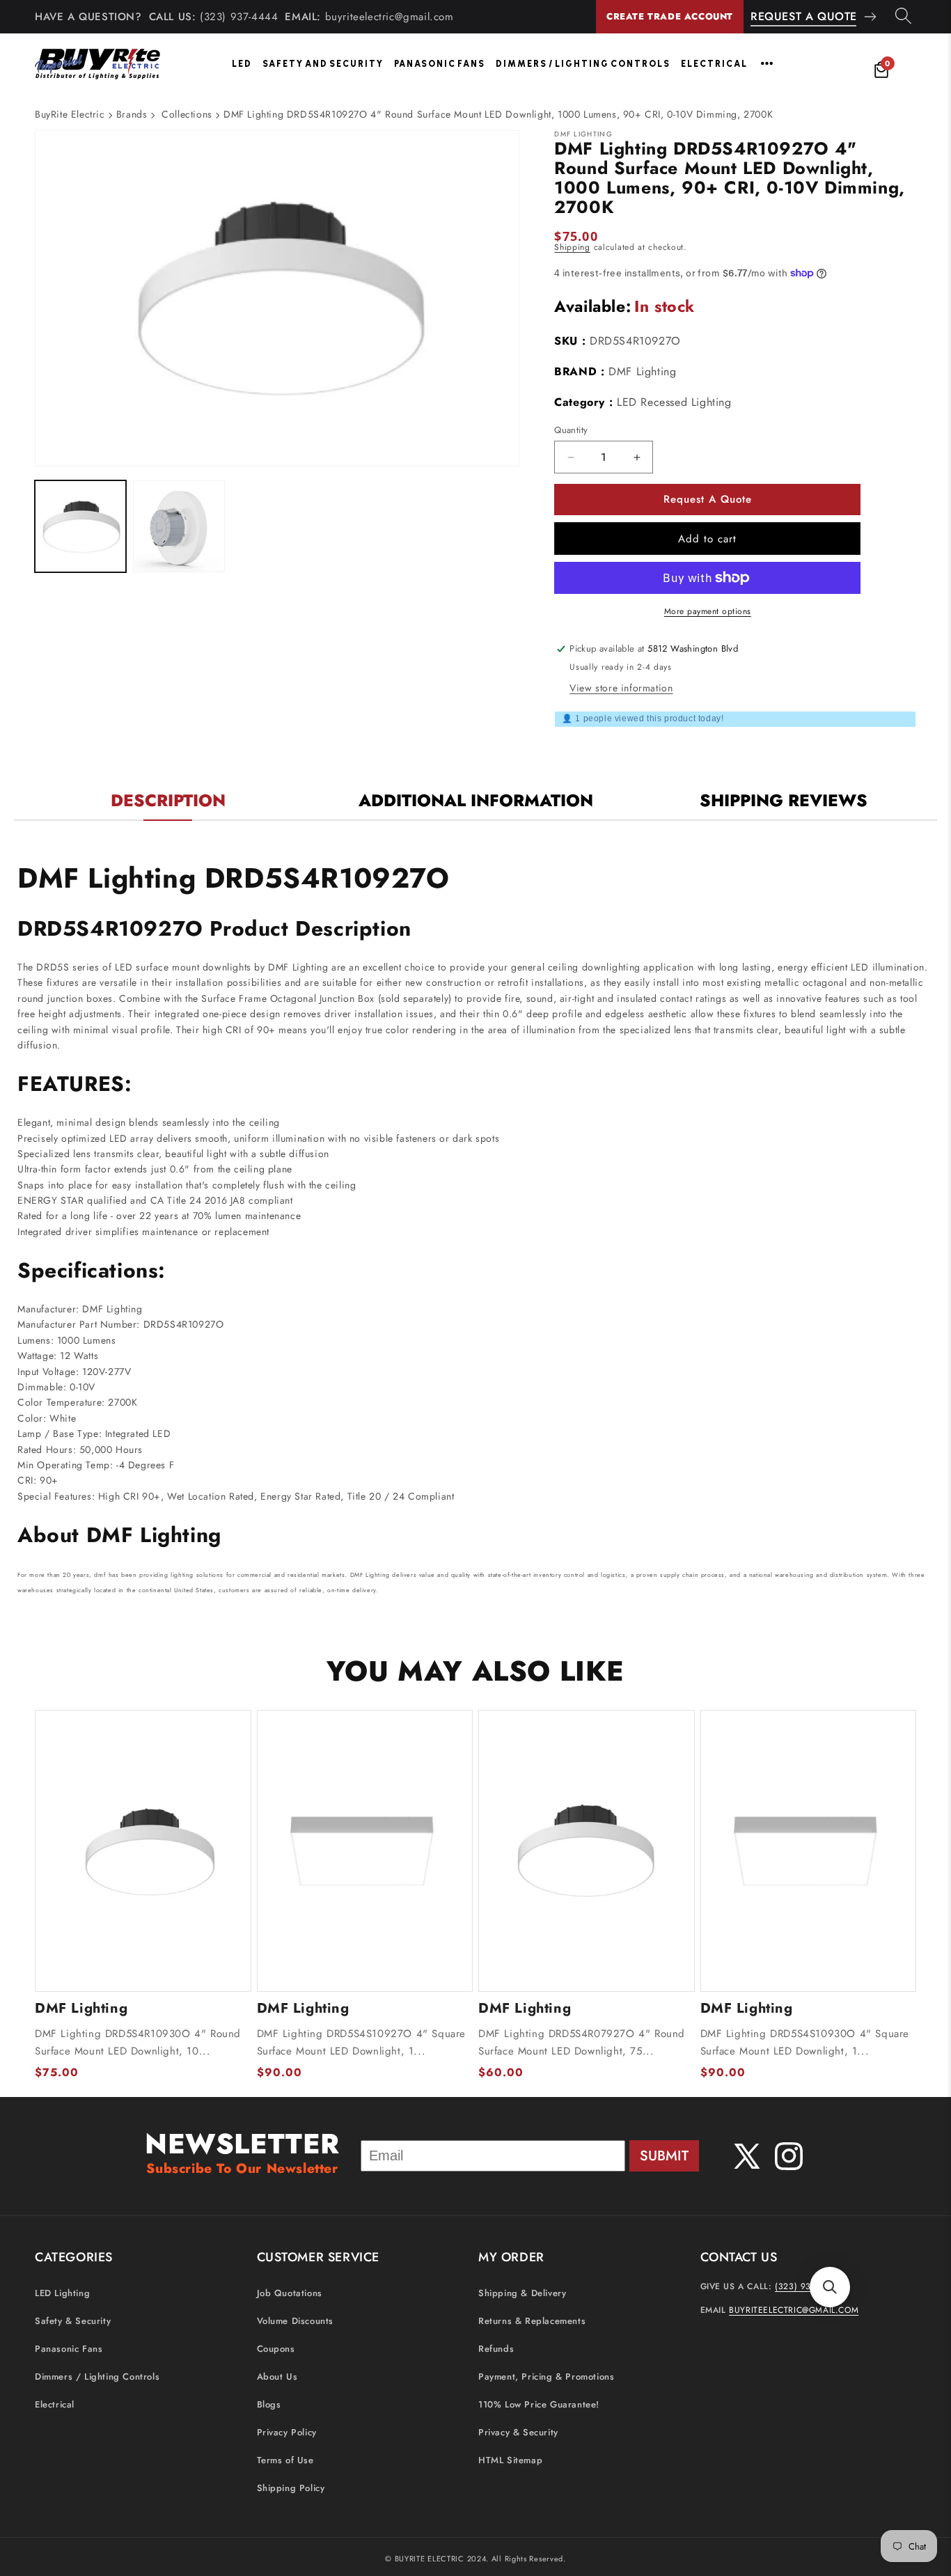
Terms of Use (285, 2460)
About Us (277, 2377)
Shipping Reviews (784, 800)
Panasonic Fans (440, 64)
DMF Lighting (642, 371)
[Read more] (767, 63)
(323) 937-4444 (239, 17)
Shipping (572, 247)
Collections (187, 114)
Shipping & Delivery (522, 2293)
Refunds (496, 2349)
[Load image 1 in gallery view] (80, 527)
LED (242, 64)
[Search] (903, 17)
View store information (621, 688)
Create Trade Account (670, 16)
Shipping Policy (291, 2488)
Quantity (571, 430)
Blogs (269, 2404)
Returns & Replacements (532, 2321)
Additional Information (476, 800)
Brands (132, 114)
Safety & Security (73, 2321)
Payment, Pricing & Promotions (546, 2377)
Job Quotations (290, 2293)
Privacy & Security (518, 2432)
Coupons (276, 2349)
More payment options (708, 611)
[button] (830, 2287)
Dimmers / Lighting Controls (583, 64)
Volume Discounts (296, 2321)
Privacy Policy (287, 2432)
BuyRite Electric (70, 114)
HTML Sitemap (510, 2460)
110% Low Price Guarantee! (539, 2404)
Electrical (714, 64)
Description (168, 800)
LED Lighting (62, 2293)
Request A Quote (804, 16)
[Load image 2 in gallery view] (179, 527)
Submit (664, 2156)
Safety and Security (323, 64)
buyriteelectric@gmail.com (390, 17)
